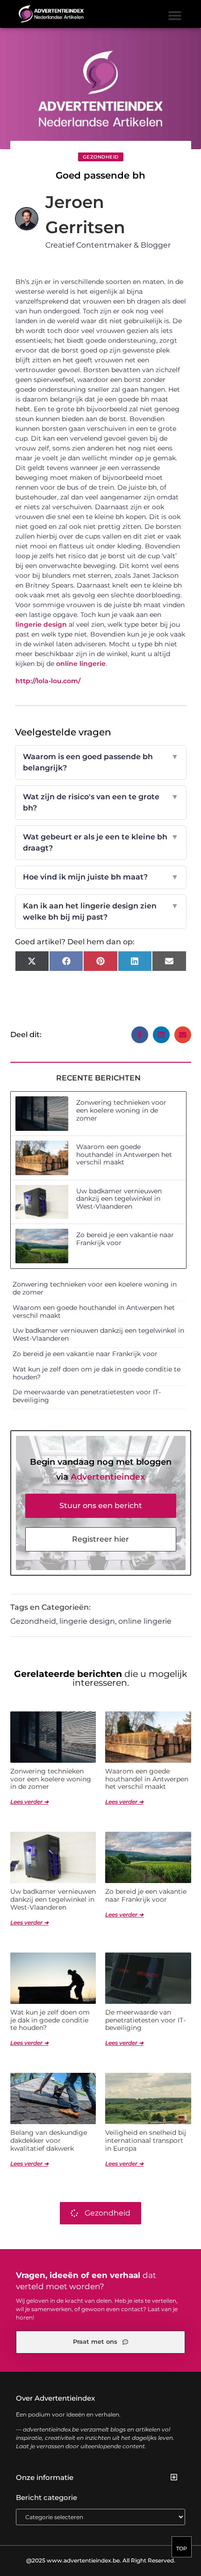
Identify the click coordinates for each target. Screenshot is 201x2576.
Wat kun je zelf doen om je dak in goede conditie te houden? (97, 1373)
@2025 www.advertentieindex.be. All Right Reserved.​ (101, 2560)
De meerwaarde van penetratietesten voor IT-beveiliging (87, 1396)
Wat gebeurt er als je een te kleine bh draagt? (101, 842)
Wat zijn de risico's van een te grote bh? (101, 802)
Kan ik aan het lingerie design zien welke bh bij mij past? (101, 911)
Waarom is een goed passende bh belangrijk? (101, 762)
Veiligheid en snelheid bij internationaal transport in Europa (146, 2140)
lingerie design (41, 624)
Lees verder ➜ (29, 1802)
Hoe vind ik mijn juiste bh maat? (101, 877)
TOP (182, 2548)
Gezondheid (101, 157)
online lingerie (81, 664)
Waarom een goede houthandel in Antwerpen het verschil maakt (124, 1155)
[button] (175, 15)
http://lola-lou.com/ (48, 681)
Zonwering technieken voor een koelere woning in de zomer (121, 1110)
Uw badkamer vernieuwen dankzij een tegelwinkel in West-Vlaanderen (119, 1199)
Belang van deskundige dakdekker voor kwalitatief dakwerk (49, 2140)
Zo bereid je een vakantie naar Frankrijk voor (125, 1239)
